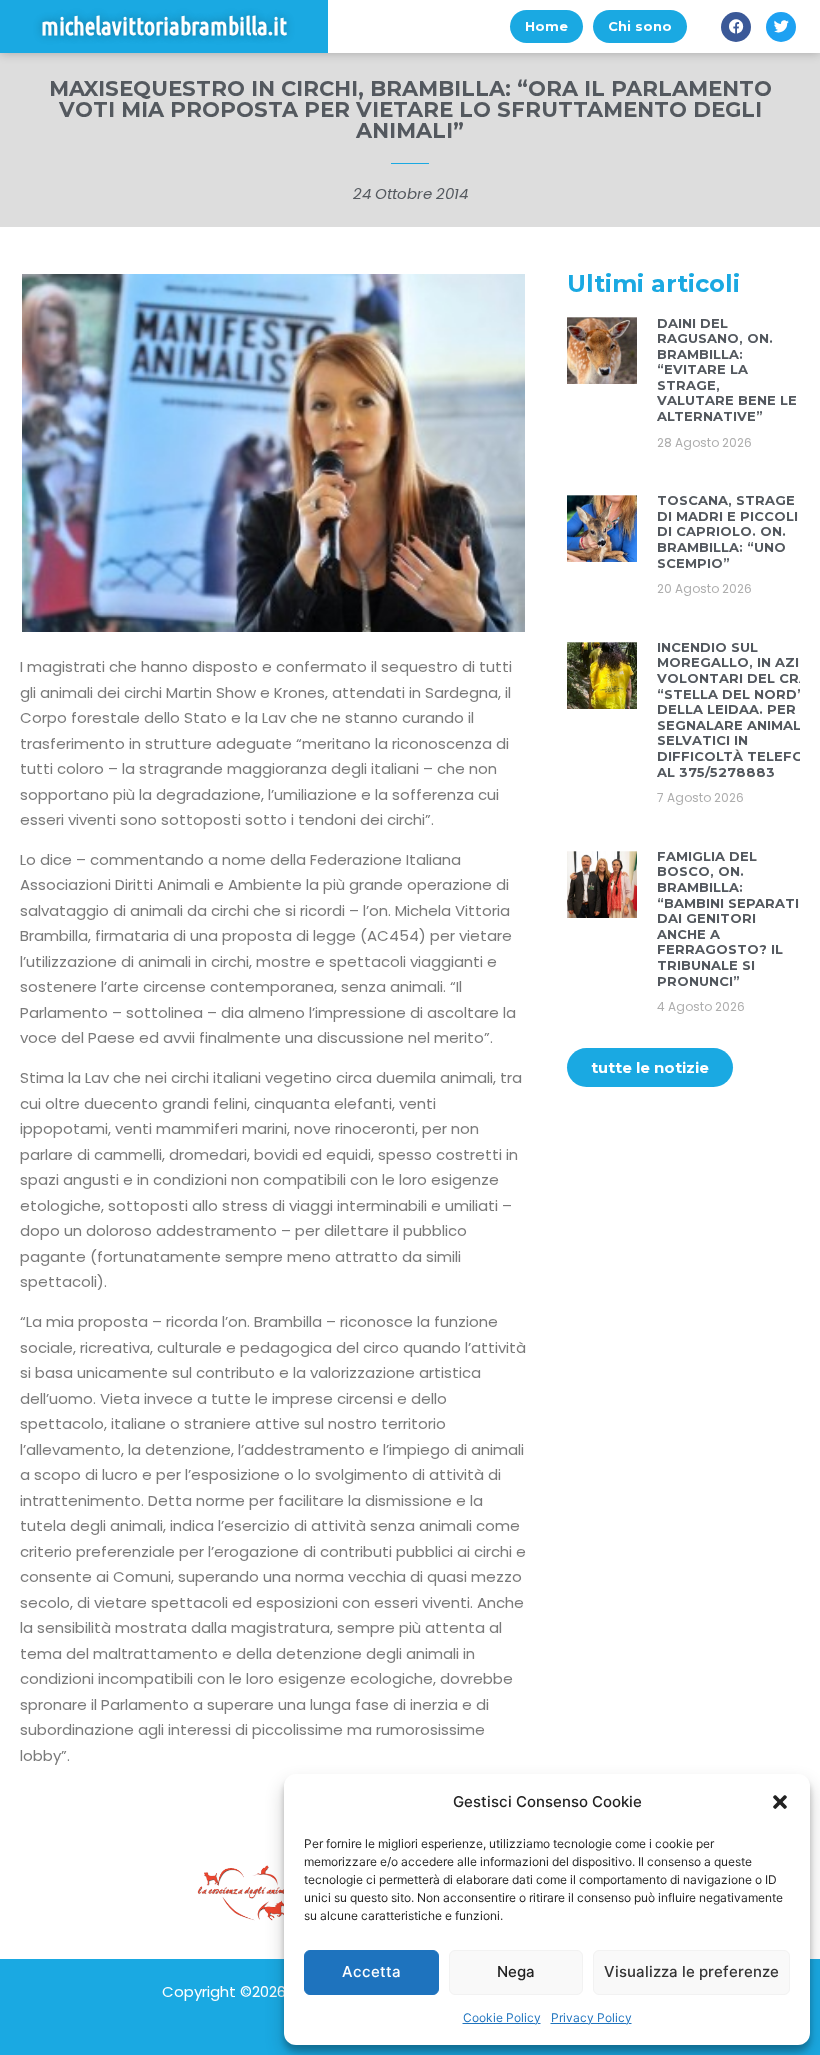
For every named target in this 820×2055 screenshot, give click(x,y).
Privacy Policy (591, 2017)
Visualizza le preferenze (691, 1971)
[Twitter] (781, 27)
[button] (780, 1802)
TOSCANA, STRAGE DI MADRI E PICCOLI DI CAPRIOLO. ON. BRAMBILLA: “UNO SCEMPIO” (727, 531)
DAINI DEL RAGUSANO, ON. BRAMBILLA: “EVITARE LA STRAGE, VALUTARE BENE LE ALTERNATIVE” (727, 370)
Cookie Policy (502, 2017)
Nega (516, 1971)
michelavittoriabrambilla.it (164, 26)
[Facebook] (736, 27)
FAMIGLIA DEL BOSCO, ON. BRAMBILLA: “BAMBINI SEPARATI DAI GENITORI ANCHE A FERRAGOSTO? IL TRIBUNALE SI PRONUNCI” (728, 918)
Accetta (371, 1971)
